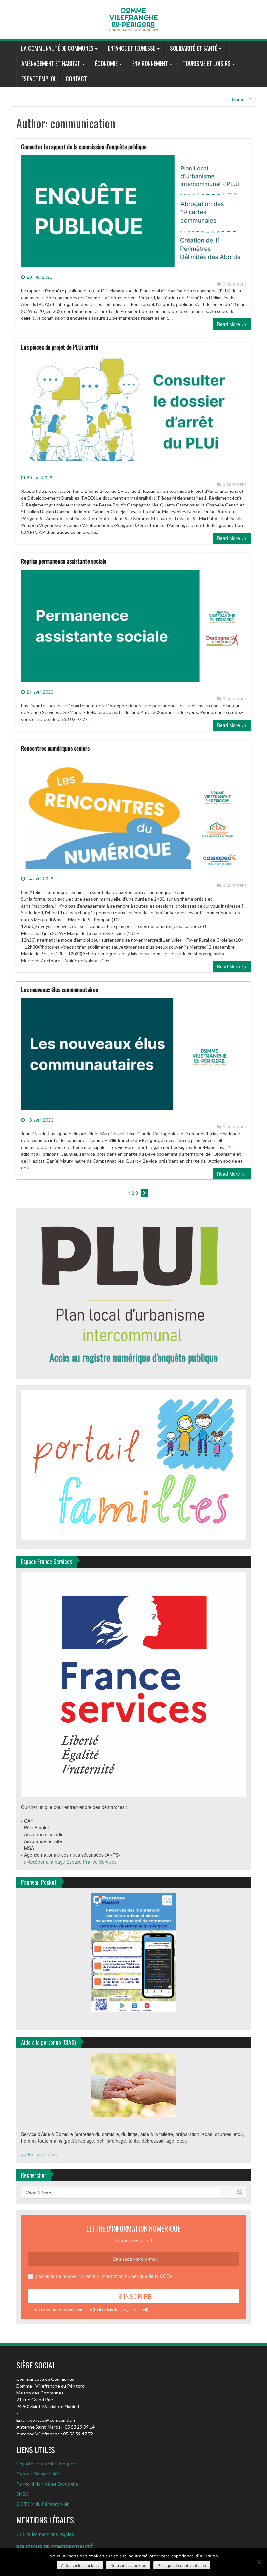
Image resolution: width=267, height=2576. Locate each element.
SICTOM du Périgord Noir (42, 2504)
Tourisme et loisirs (207, 63)
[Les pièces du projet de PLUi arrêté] (133, 414)
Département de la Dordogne (46, 2464)
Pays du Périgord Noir (38, 2474)
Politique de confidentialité (182, 2565)
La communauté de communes (57, 48)
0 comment (234, 284)
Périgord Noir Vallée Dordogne (47, 2484)
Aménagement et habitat (51, 63)
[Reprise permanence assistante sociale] (133, 628)
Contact (76, 79)
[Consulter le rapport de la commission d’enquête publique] (133, 213)
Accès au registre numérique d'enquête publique (133, 1357)
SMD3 (22, 2494)
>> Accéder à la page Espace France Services (69, 1862)
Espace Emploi (38, 79)
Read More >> (232, 324)
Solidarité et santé (194, 48)
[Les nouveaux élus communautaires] (133, 1057)
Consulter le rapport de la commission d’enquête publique (84, 147)
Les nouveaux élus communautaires (60, 990)
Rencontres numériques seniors (55, 748)
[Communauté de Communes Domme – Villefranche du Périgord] (133, 19)
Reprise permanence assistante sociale (64, 561)
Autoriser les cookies (80, 2565)
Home (238, 100)
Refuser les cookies (128, 2565)
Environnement (150, 63)
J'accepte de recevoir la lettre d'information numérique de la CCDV (104, 2276)
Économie (106, 63)
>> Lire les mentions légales (45, 2534)
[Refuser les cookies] (259, 2562)
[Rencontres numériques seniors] (133, 815)
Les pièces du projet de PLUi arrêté (60, 347)
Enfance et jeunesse (132, 48)
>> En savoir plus (39, 2154)
